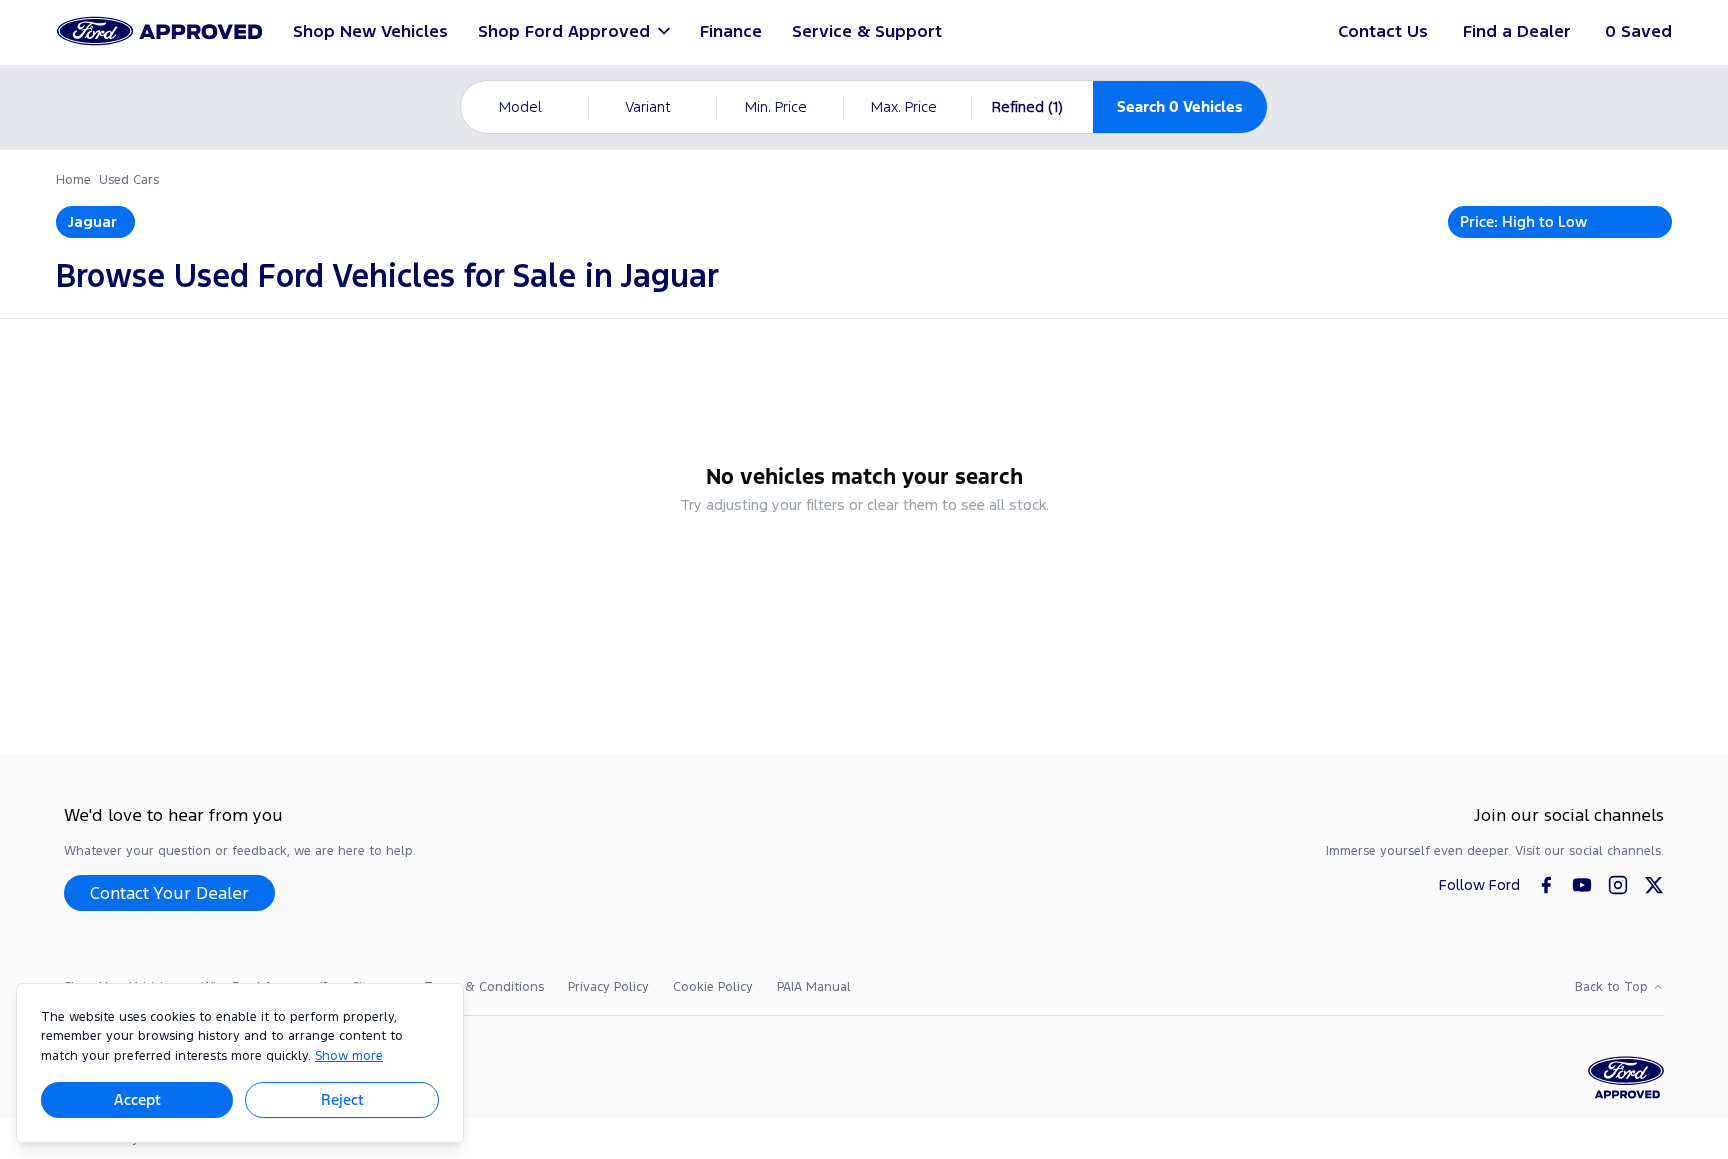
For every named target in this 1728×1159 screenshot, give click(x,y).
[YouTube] (1582, 885)
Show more (349, 1056)
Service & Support (867, 31)
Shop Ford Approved (564, 31)
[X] (1654, 885)
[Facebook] (1546, 885)
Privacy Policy (608, 987)
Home (73, 180)
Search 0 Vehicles (1180, 106)
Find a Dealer (1517, 31)
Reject (342, 1099)
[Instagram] (1618, 885)
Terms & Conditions (484, 987)
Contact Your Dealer (169, 893)
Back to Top (1611, 987)
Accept (137, 1099)
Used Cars (129, 180)
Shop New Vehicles (370, 31)
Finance (731, 31)
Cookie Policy (713, 987)
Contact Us (1383, 31)
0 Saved (1638, 31)
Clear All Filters (864, 558)
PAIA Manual (814, 987)
